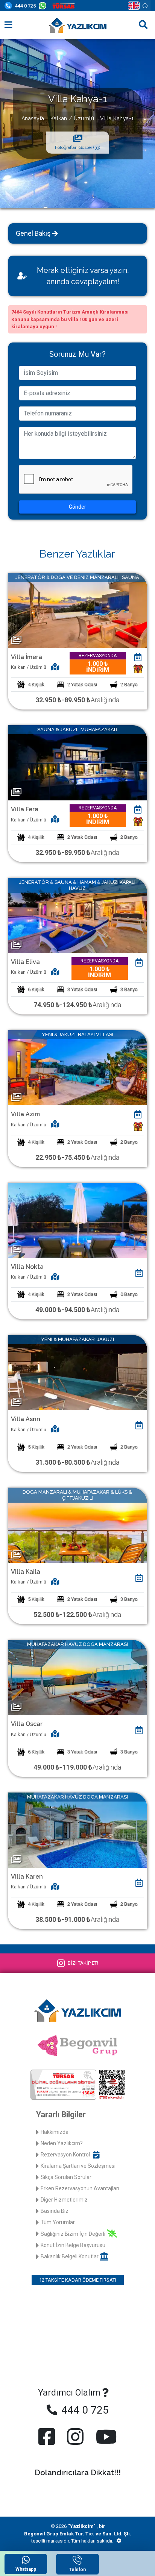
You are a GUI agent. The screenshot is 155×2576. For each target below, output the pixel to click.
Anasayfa (33, 118)
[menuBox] (8, 25)
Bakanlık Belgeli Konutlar (70, 2256)
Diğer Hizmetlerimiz (64, 2200)
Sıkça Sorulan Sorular (66, 2177)
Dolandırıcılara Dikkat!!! (78, 2473)
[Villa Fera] (77, 762)
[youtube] (105, 2437)
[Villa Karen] (77, 1830)
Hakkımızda (55, 2132)
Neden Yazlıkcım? (62, 2143)
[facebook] (48, 2437)
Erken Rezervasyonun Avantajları (80, 2188)
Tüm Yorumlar (58, 2222)
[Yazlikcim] (77, 25)
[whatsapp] (44, 6)
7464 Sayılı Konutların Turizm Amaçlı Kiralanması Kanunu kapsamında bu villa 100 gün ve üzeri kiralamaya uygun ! (70, 319)
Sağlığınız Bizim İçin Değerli (73, 2234)
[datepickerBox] (138, 658)
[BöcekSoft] (119, 2541)
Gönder (77, 507)
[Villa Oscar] (77, 1677)
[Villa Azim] (77, 1067)
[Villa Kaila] (77, 1525)
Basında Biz (55, 2211)
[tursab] (65, 6)
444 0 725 (84, 2410)
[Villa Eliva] (77, 915)
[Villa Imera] (77, 610)
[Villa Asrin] (77, 1372)
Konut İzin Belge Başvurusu (73, 2245)
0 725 (25, 6)
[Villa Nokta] (77, 1220)
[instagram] (75, 2437)
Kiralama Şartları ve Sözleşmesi (78, 2166)
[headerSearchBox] (143, 25)
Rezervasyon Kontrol (65, 2155)
